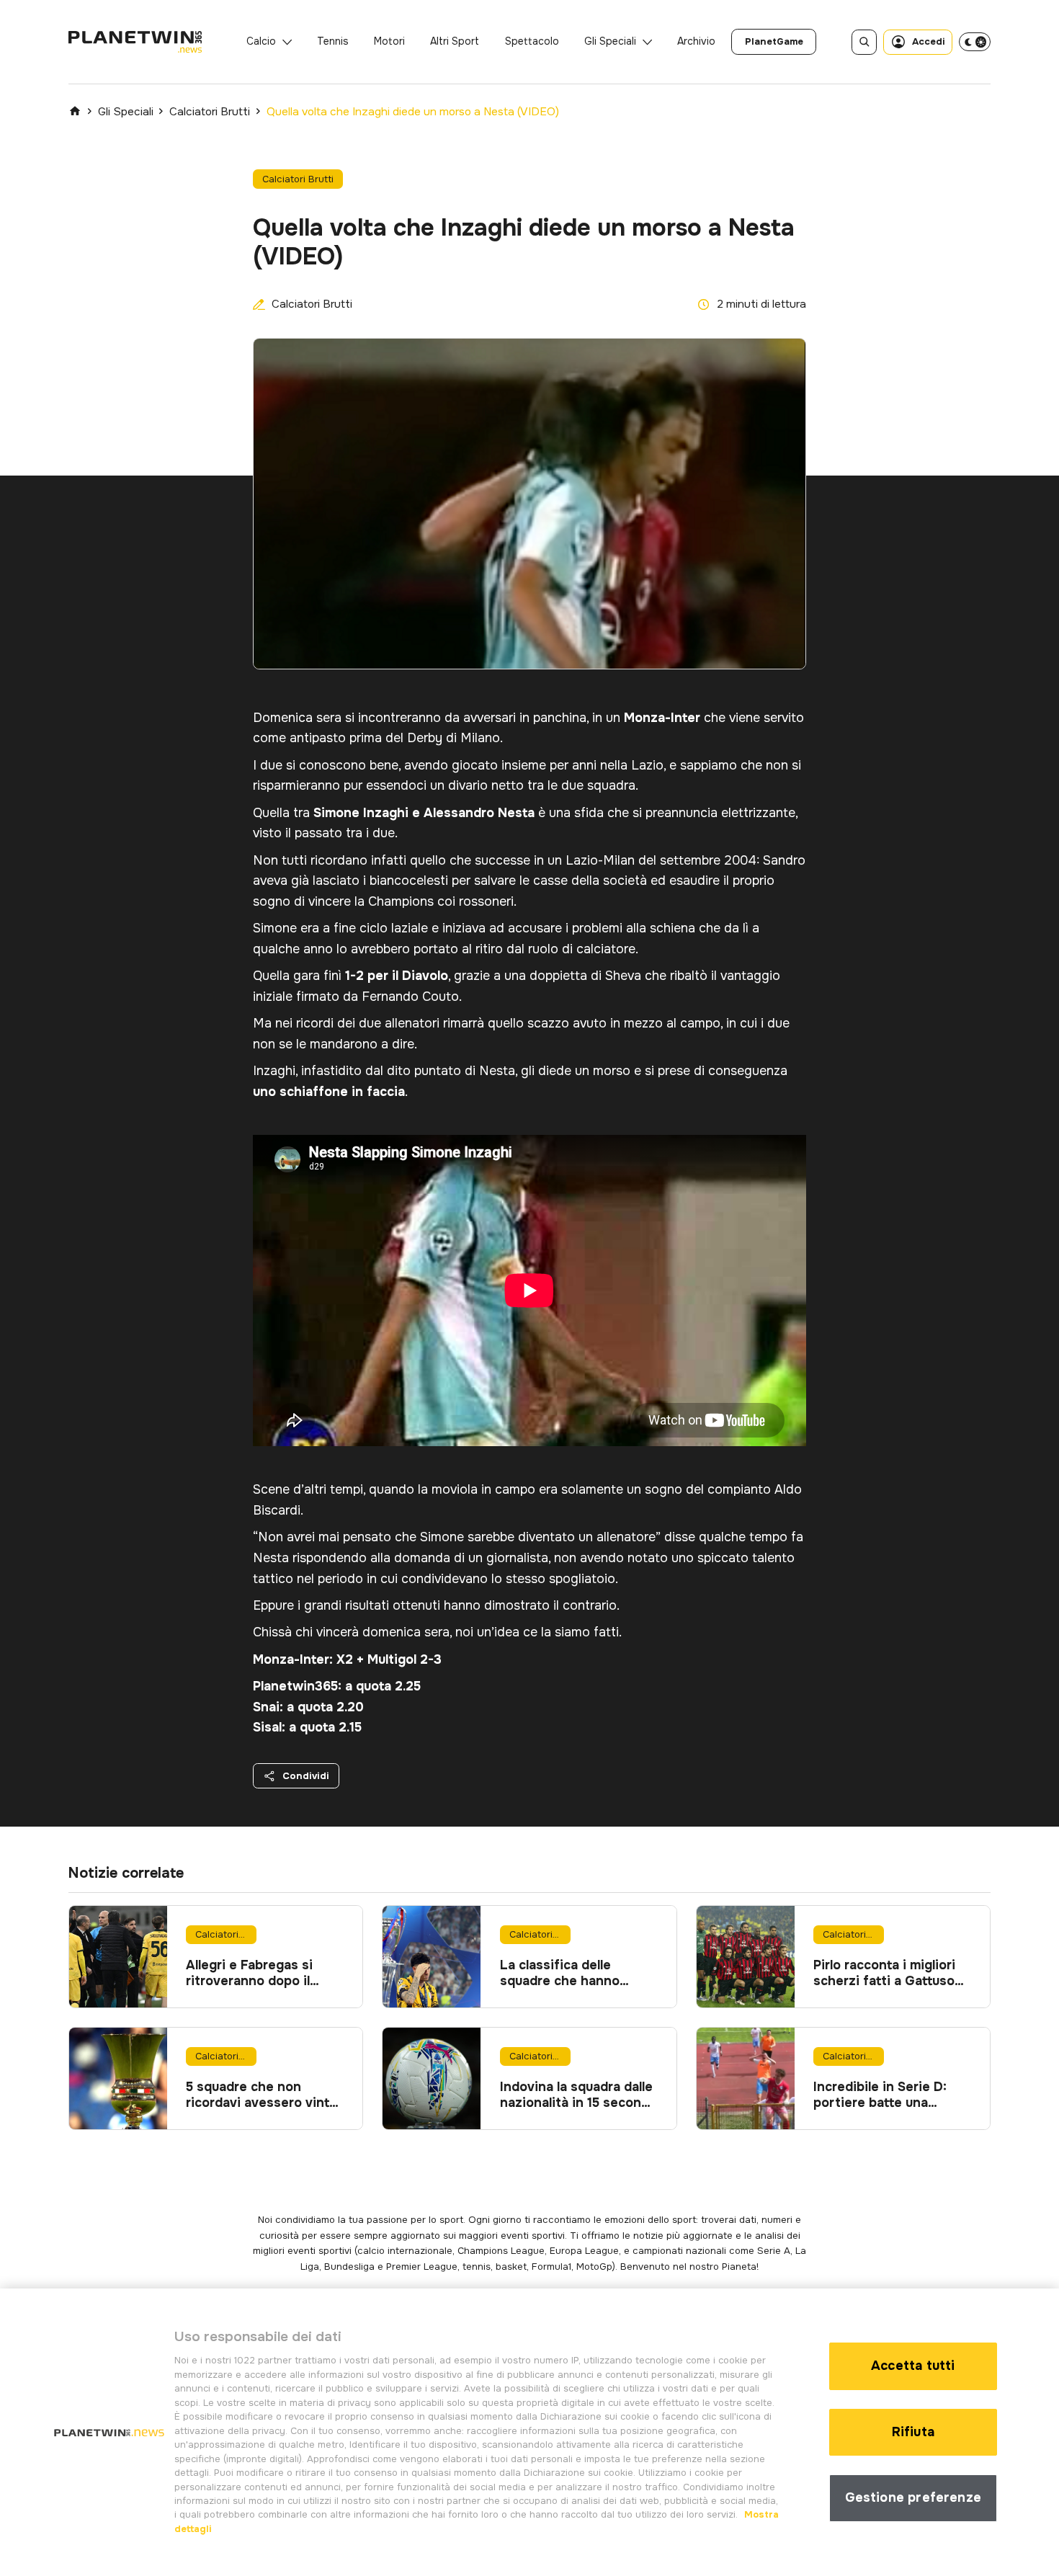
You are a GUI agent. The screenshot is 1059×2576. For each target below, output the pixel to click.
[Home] (75, 111)
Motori (389, 41)
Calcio (261, 41)
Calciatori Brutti (210, 112)
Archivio (696, 41)
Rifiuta (913, 2432)
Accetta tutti (913, 2366)
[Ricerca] (864, 42)
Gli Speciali (610, 41)
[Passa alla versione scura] (975, 42)
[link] (774, 42)
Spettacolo (532, 41)
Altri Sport (455, 41)
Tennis (333, 41)
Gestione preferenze (913, 2497)
